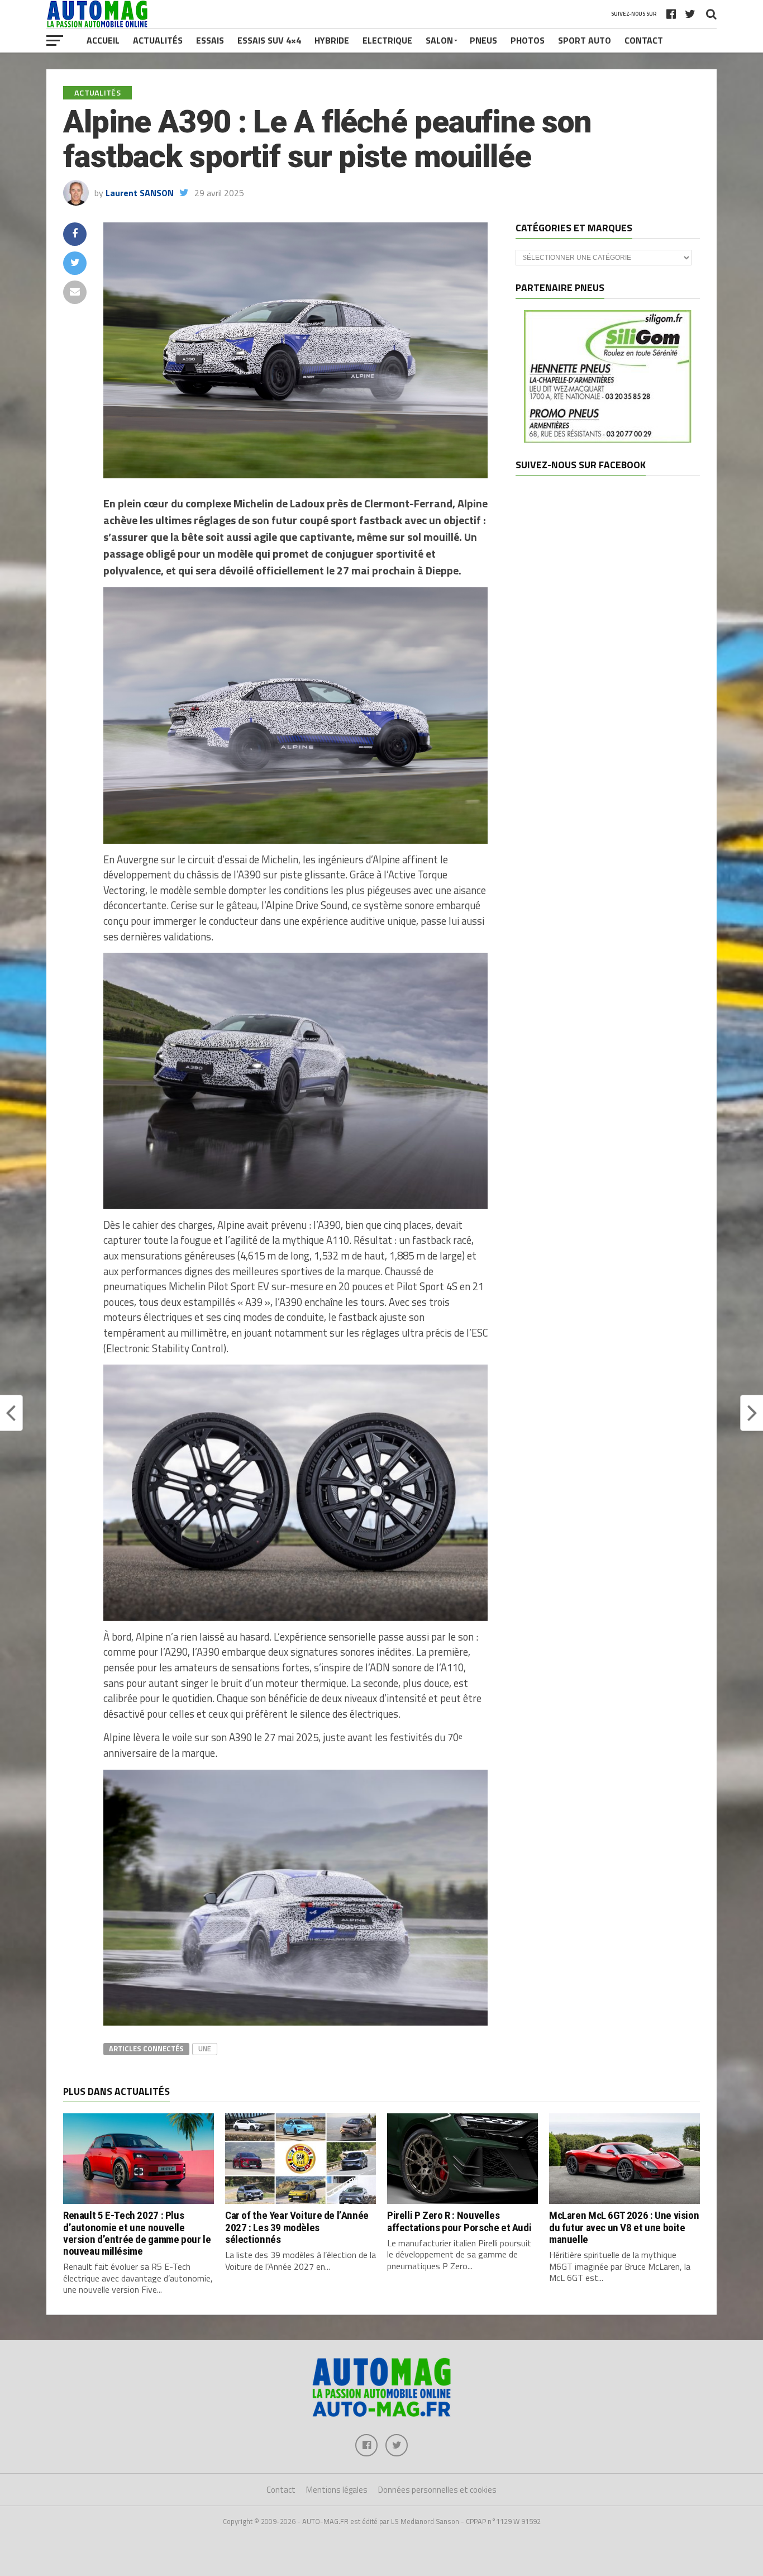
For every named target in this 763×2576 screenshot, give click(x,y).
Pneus (483, 40)
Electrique (387, 40)
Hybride (332, 40)
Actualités (158, 40)
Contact (644, 40)
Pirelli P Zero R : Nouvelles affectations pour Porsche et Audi (459, 2221)
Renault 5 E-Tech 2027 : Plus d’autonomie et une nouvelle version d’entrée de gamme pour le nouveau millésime (137, 2233)
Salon (439, 40)
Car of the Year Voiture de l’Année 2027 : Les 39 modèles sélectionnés (297, 2227)
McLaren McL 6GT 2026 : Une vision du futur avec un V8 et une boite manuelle (624, 2227)
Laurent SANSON (140, 193)
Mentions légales (337, 2490)
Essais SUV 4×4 (269, 40)
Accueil (103, 40)
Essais (210, 40)
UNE (205, 2049)
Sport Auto (585, 40)
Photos (528, 40)
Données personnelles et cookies (437, 2490)
